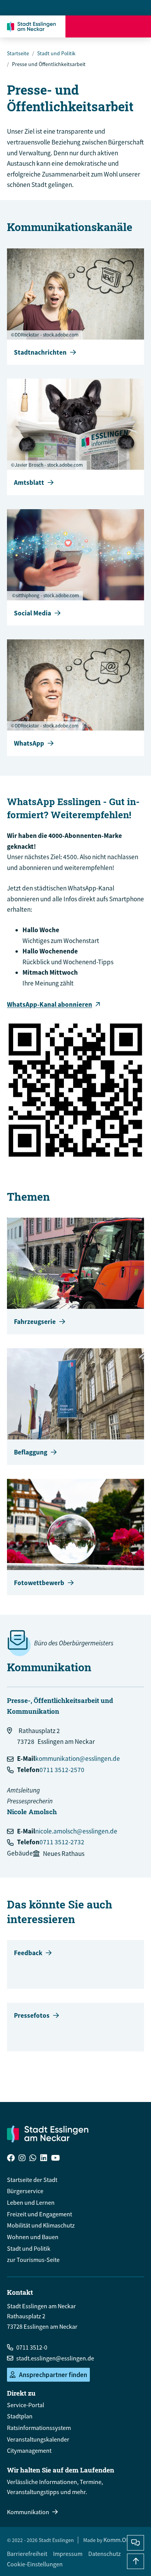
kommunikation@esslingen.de (78, 1759)
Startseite (18, 53)
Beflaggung (31, 1452)
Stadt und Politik (56, 53)
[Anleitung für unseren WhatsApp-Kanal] (33, 2159)
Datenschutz (105, 2554)
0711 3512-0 (32, 2347)
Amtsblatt (29, 483)
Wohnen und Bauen (33, 2237)
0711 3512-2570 (62, 1770)
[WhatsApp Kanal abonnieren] (75, 1090)
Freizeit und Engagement (39, 2214)
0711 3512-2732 (62, 1842)
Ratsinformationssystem (39, 2428)
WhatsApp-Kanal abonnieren (50, 1004)
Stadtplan (20, 2416)
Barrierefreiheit (27, 2554)
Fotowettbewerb (39, 1583)
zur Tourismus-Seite (33, 2260)
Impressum (68, 2554)
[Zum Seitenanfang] (136, 2561)
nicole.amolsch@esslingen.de (76, 1831)
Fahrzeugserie (35, 1322)
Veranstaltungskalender (38, 2439)
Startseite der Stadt (32, 2180)
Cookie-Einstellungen (35, 2564)
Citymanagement (29, 2450)
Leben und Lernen (31, 2202)
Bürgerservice (25, 2191)
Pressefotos (32, 2015)
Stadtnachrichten (40, 352)
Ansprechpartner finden (53, 2375)
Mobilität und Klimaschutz (41, 2225)
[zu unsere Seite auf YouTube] (56, 2159)
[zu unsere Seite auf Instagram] (22, 2159)
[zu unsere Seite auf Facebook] (11, 2159)
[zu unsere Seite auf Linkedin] (44, 2159)
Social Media (33, 613)
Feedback (28, 1953)
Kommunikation (28, 2512)
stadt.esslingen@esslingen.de (55, 2358)
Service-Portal (26, 2405)
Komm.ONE (118, 2540)
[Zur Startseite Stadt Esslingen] (48, 2134)
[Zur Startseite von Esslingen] (33, 26)
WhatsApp (29, 743)
